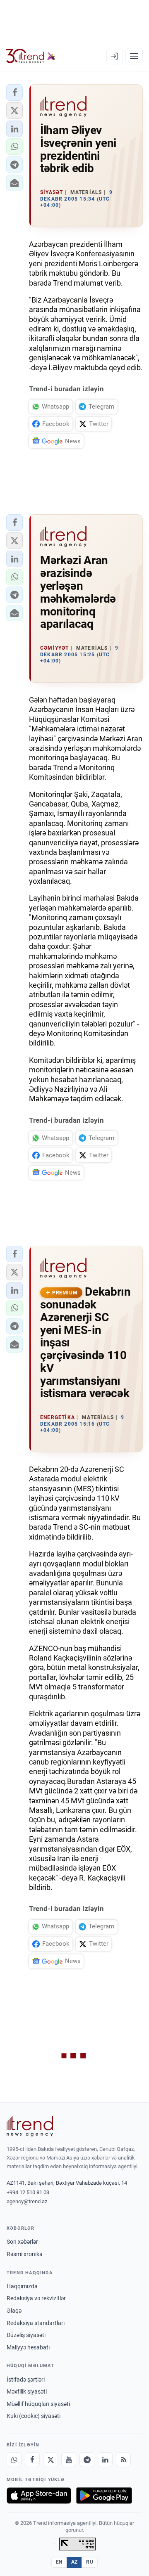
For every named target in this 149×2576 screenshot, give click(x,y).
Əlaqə (14, 2311)
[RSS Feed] (123, 2460)
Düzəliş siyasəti (26, 2335)
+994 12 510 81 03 (28, 2192)
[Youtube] (69, 2460)
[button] (14, 92)
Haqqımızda (22, 2286)
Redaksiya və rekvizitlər (36, 2298)
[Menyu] (134, 56)
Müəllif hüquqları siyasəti (38, 2404)
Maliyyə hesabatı (28, 2347)
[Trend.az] (31, 56)
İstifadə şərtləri (26, 2380)
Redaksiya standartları (36, 2323)
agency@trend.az (27, 2201)
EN (59, 2562)
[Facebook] (32, 2460)
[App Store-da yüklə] (39, 2496)
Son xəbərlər (22, 2242)
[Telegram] (87, 2460)
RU (90, 2562)
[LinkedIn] (105, 2460)
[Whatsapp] (14, 2460)
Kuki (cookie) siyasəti (34, 2416)
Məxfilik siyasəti (27, 2391)
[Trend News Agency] (30, 2126)
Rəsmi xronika (25, 2254)
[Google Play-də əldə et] (104, 2496)
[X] (50, 2460)
